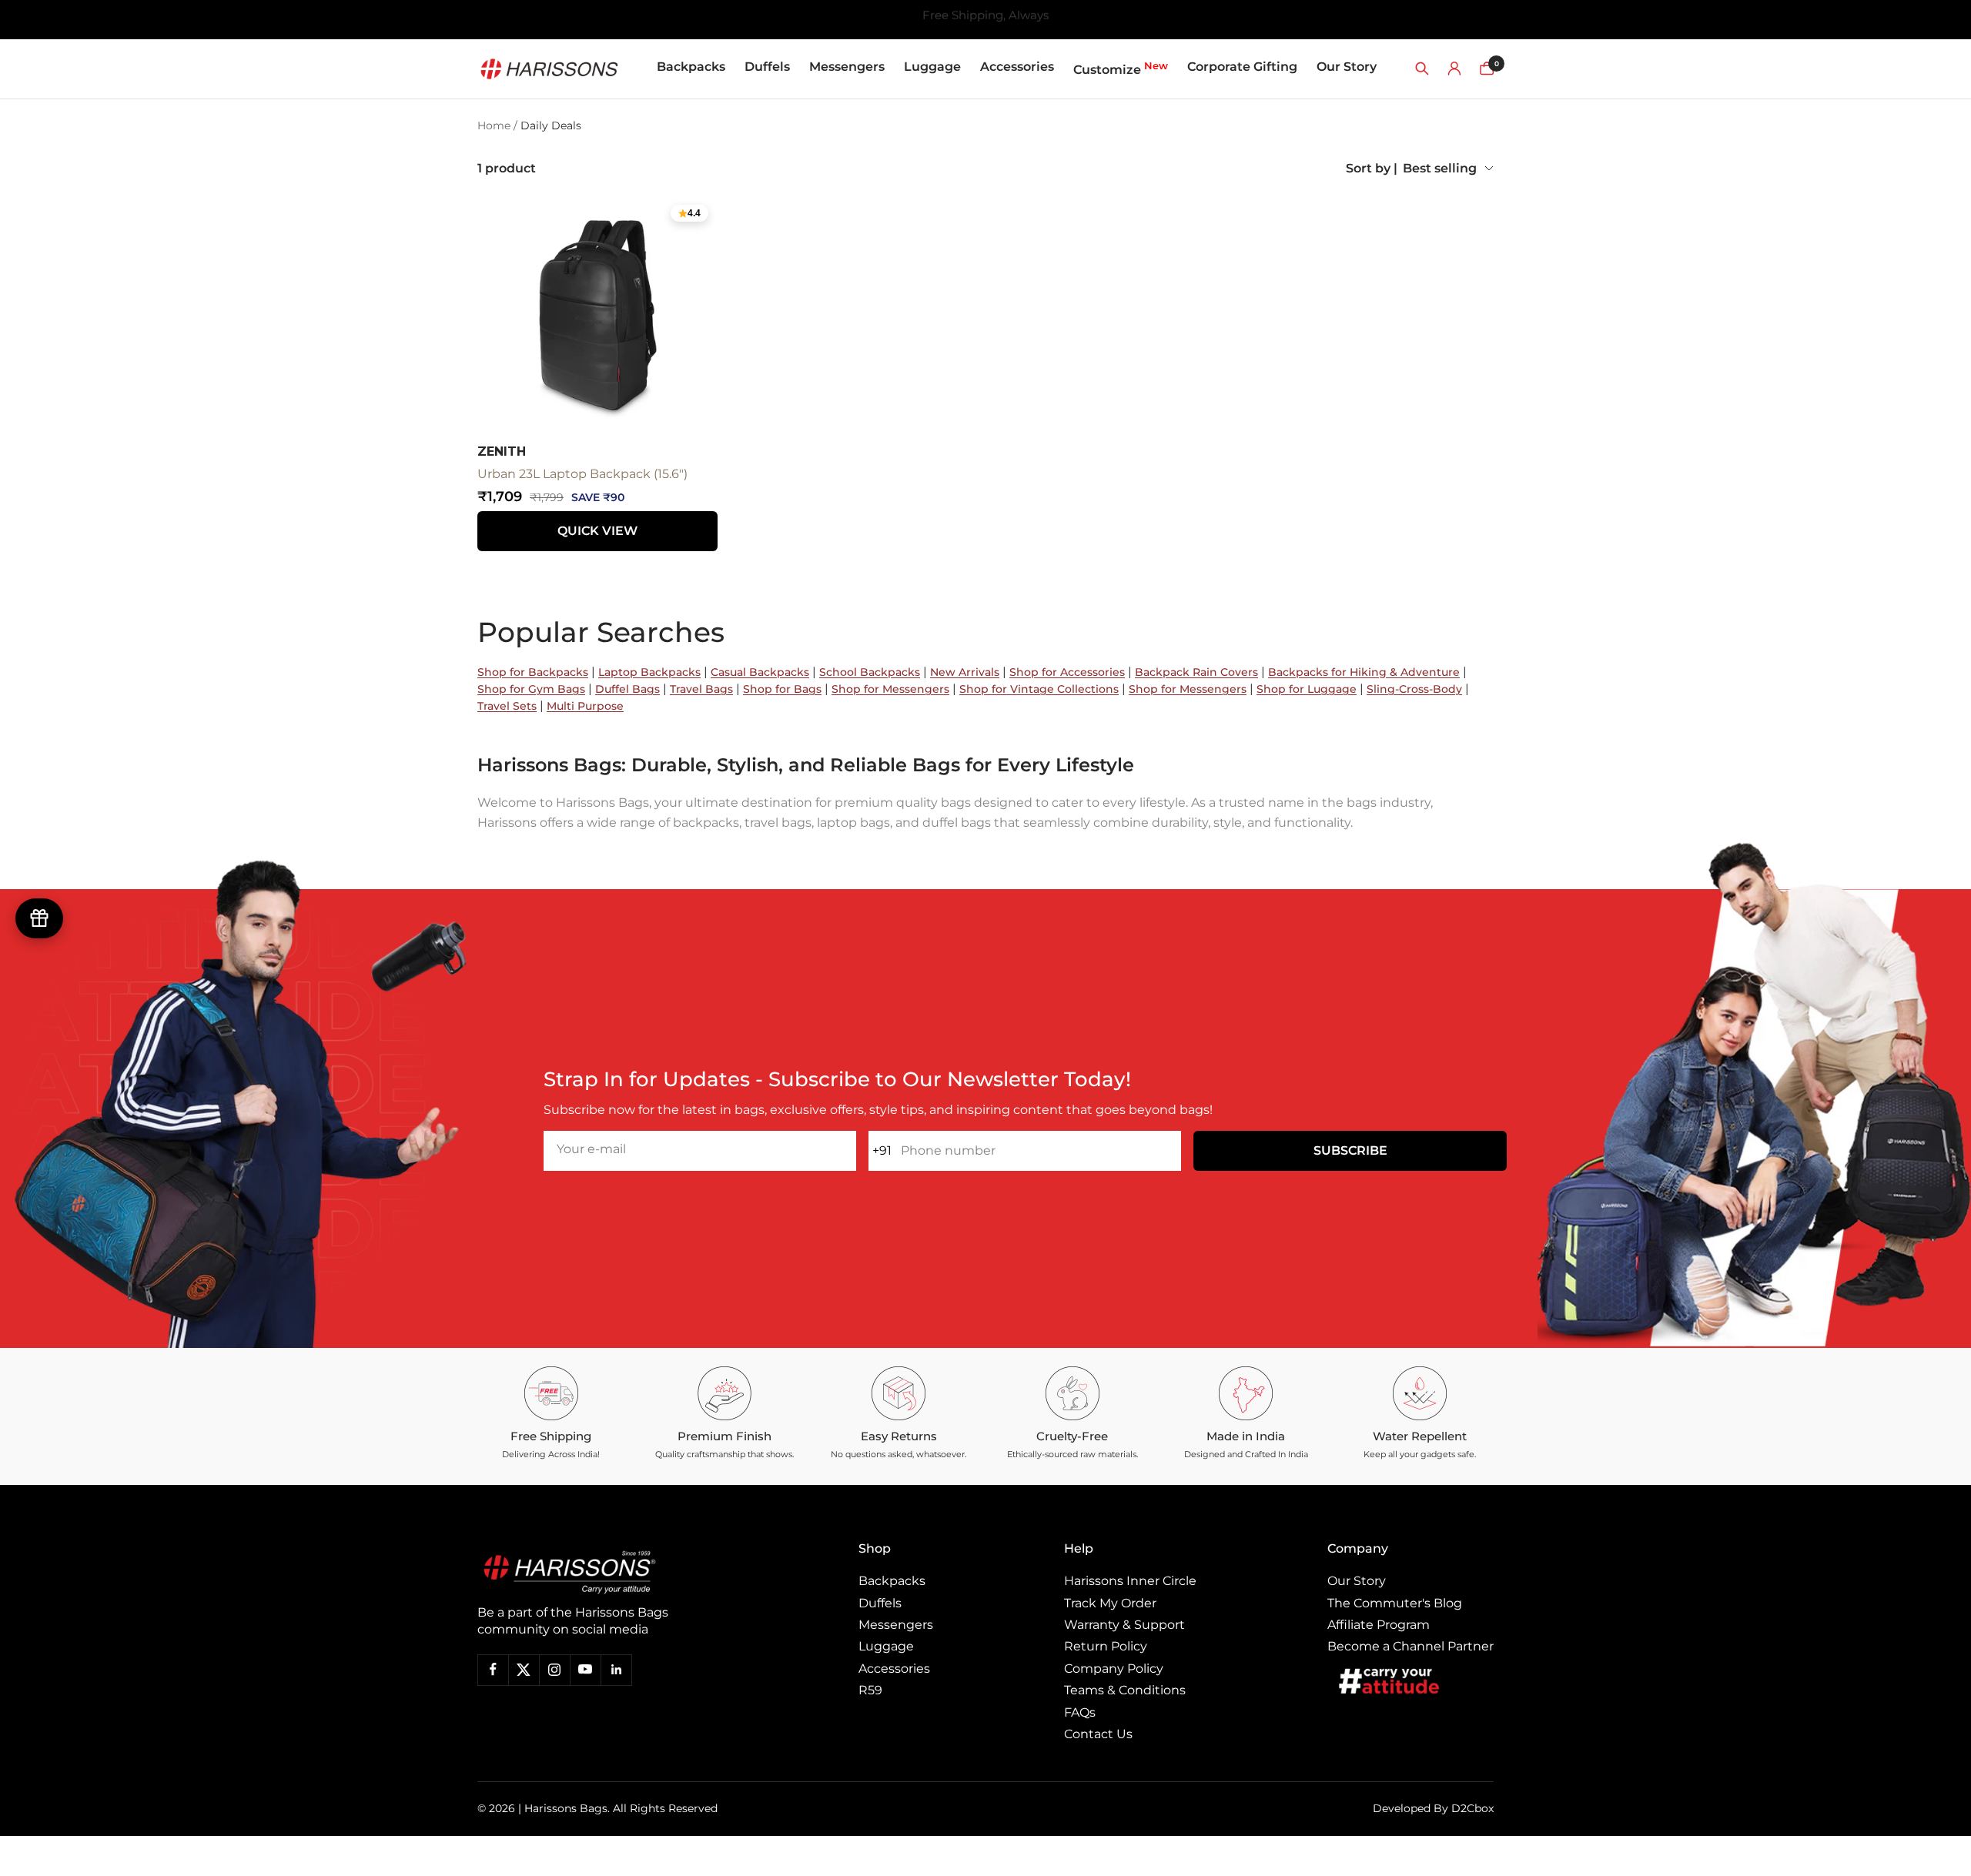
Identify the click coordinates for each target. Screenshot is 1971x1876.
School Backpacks (870, 672)
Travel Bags (701, 689)
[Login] (1454, 69)
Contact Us (1098, 1734)
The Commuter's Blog (1395, 1603)
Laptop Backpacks (649, 672)
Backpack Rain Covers (1196, 672)
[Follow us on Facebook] (493, 1670)
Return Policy (1106, 1646)
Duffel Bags (627, 689)
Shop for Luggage (1307, 689)
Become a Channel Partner (1410, 1646)
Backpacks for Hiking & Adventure (1364, 672)
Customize (1121, 68)
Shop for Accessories (1067, 672)
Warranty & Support (1124, 1625)
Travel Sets (507, 706)
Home (494, 125)
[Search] (1422, 69)
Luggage (932, 67)
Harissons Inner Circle (1130, 1581)
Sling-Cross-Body (1414, 689)
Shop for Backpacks (533, 672)
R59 (870, 1690)
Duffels (767, 67)
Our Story (1347, 67)
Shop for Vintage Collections (1039, 689)
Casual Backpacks (760, 672)
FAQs (1080, 1712)
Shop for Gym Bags (531, 689)
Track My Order (1110, 1603)
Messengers (847, 67)
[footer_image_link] (602, 1572)
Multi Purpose (585, 706)
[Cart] (1487, 69)
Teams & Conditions (1125, 1690)
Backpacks (691, 67)
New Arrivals (965, 672)
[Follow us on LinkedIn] (616, 1670)
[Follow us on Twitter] (524, 1670)
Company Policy (1114, 1669)
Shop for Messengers (890, 689)
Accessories (1017, 67)
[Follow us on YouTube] (585, 1670)
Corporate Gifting (1242, 67)
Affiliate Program (1379, 1625)
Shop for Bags (782, 689)
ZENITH (502, 451)
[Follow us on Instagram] (554, 1670)
